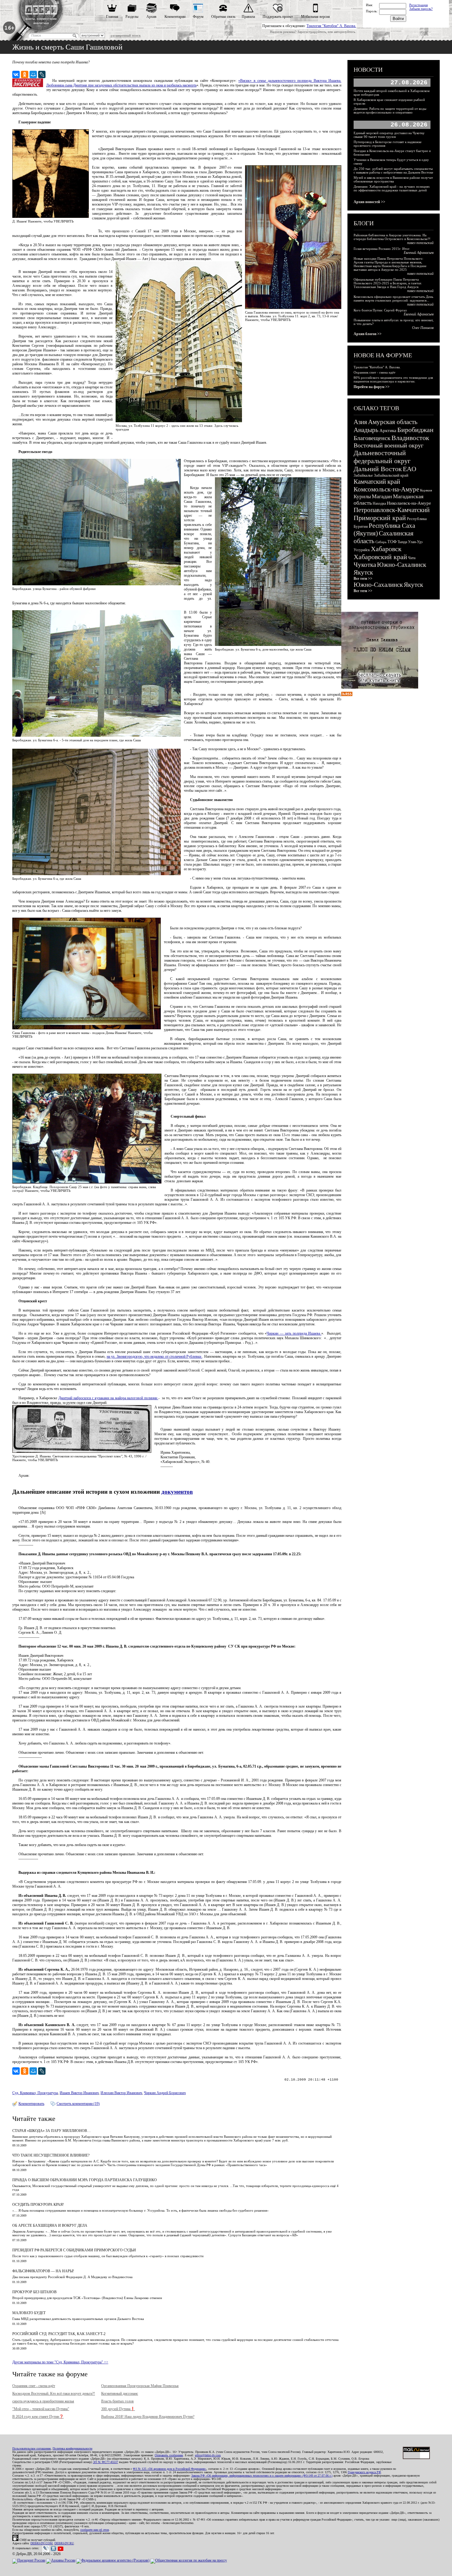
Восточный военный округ (389, 445)
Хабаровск (386, 549)
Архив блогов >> (368, 334)
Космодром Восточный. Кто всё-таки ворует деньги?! (54, 2394)
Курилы (362, 497)
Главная (112, 17)
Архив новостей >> (369, 202)
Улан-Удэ (415, 542)
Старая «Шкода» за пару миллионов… (52, 2131)
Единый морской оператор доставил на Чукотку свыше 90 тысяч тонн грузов (389, 135)
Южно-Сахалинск (402, 565)
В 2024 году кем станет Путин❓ (38, 2417)
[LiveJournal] (42, 74)
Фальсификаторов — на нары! (43, 2271)
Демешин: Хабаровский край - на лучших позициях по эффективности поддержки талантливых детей (392, 188)
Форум (198, 17)
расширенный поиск (126, 35)
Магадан (382, 496)
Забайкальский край (391, 475)
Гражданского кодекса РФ (364, 2472)
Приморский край (380, 518)
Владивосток (410, 438)
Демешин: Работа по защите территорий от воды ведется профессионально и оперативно (390, 110)
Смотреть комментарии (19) (78, 2104)
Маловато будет (29, 2313)
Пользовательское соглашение (32, 2448)
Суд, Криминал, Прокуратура (35, 2093)
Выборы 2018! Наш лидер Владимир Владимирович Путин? (148, 2417)
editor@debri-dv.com (208, 2455)
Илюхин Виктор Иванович (121, 2093)
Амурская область (393, 422)
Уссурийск (362, 550)
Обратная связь (223, 17)
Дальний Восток (378, 469)
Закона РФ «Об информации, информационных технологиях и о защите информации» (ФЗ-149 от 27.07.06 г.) (262, 2476)
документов (177, 1492)
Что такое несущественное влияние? (51, 2155)
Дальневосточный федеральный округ (382, 457)
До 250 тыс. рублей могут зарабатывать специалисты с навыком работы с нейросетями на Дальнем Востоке (393, 170)
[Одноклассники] (25, 74)
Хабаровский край (380, 557)
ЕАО (410, 469)
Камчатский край (377, 482)
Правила (248, 17)
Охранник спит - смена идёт (34, 2386)
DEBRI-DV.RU (64, 2543)
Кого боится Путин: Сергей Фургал (380, 310)
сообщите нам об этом (95, 2530)
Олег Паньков (423, 328)
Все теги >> (363, 579)
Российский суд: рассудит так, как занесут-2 (59, 2334)
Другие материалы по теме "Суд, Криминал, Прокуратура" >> (60, 2362)
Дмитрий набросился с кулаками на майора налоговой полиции (108, 1398)
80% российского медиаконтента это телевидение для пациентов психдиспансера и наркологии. (393, 379)
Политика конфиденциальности (72, 2448)
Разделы (132, 17)
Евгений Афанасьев (419, 253)
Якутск (363, 572)
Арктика (388, 431)
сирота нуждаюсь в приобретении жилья (43, 2401)
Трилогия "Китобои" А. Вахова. (331, 26)
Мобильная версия (315, 17)
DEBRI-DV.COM (42, 2543)
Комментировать (31, 2104)
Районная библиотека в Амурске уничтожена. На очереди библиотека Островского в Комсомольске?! (392, 237)
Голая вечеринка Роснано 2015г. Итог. (382, 249)
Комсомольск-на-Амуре (386, 489)
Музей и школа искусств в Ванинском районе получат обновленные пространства (393, 179)
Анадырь (366, 430)
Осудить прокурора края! (38, 2205)
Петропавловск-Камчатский (392, 510)
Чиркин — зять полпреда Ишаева (294, 1333)
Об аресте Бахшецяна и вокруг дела (50, 2225)
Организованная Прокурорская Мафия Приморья (140, 2386)
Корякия (426, 490)
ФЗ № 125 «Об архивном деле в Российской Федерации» (170, 2469)
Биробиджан (415, 430)
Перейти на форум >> (372, 387)
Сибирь (381, 542)
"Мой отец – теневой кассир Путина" (41, 2409)
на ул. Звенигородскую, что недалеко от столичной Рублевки (155, 1356)
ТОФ (392, 542)
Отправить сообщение (169, 2455)
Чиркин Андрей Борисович (165, 2093)
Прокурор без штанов (34, 2292)
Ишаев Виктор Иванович (79, 2093)
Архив (151, 17)
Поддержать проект (278, 17)
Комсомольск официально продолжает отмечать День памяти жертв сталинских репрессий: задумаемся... (393, 298)
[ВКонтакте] (16, 74)
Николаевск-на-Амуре (409, 503)
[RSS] (347, 695)
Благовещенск (372, 438)
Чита (412, 558)
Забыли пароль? (421, 9)
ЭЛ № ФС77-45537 (105, 2462)
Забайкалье (363, 475)
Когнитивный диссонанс (120, 2394)
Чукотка (365, 565)
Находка (379, 503)
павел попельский (420, 243)
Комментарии (175, 17)
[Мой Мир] (33, 74)
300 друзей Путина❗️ (118, 2409)
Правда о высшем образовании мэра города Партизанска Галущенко (85, 2180)
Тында (402, 542)
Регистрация (418, 5)
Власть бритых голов (117, 2401)
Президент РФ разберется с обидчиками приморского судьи (74, 2250)
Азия (360, 422)
